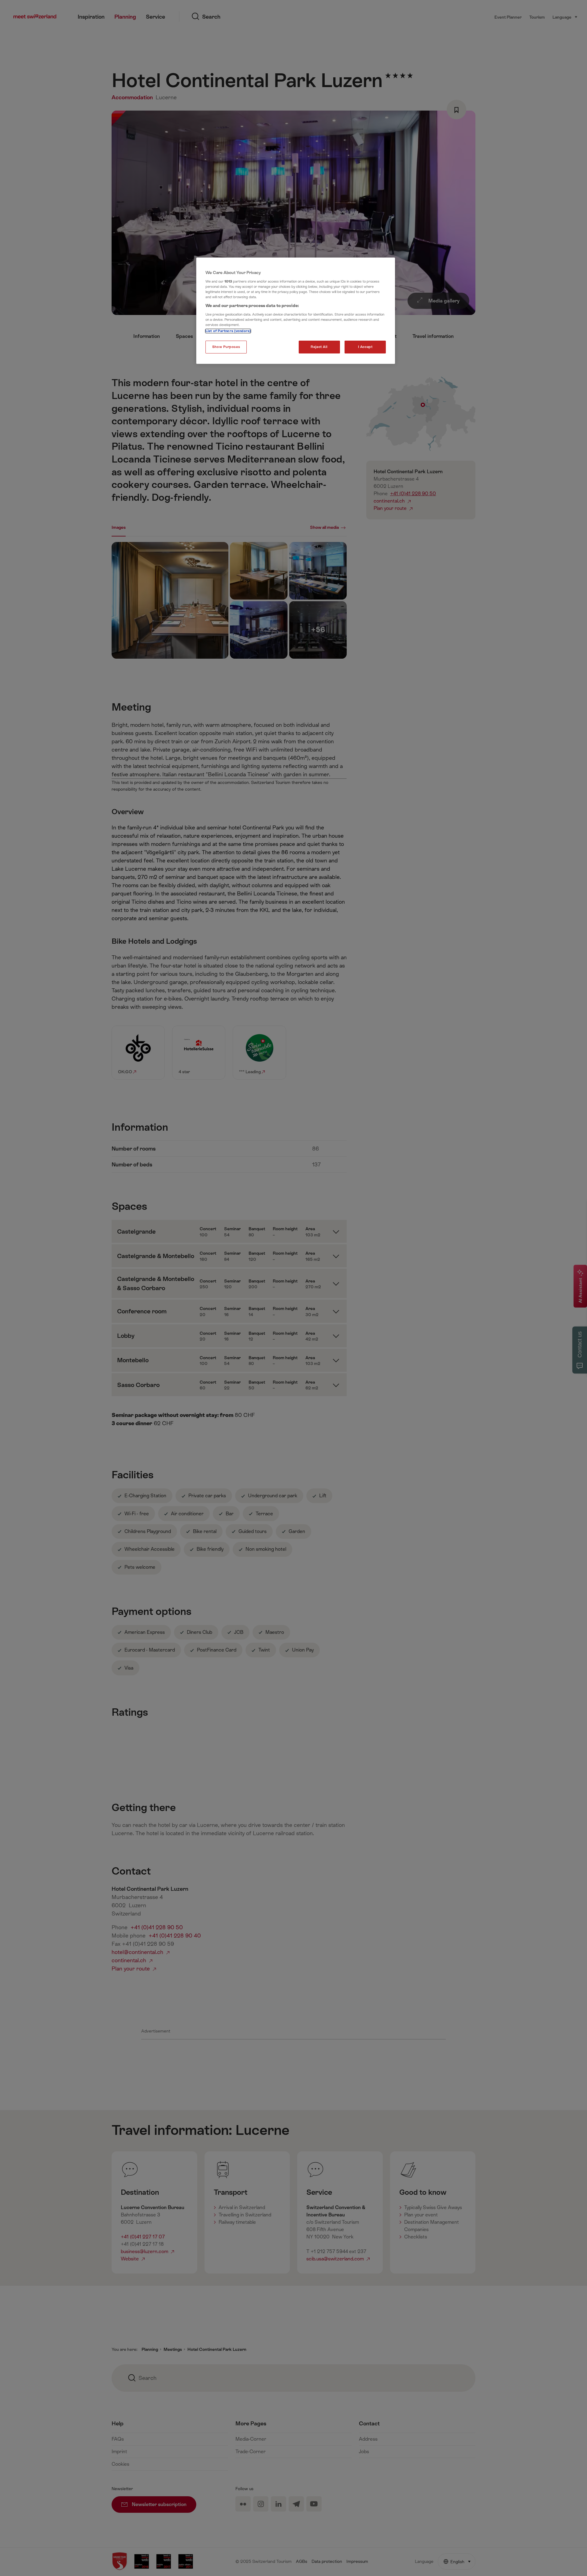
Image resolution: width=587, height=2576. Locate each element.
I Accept (365, 347)
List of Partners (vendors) (228, 331)
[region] (296, 311)
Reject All (319, 347)
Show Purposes (226, 347)
